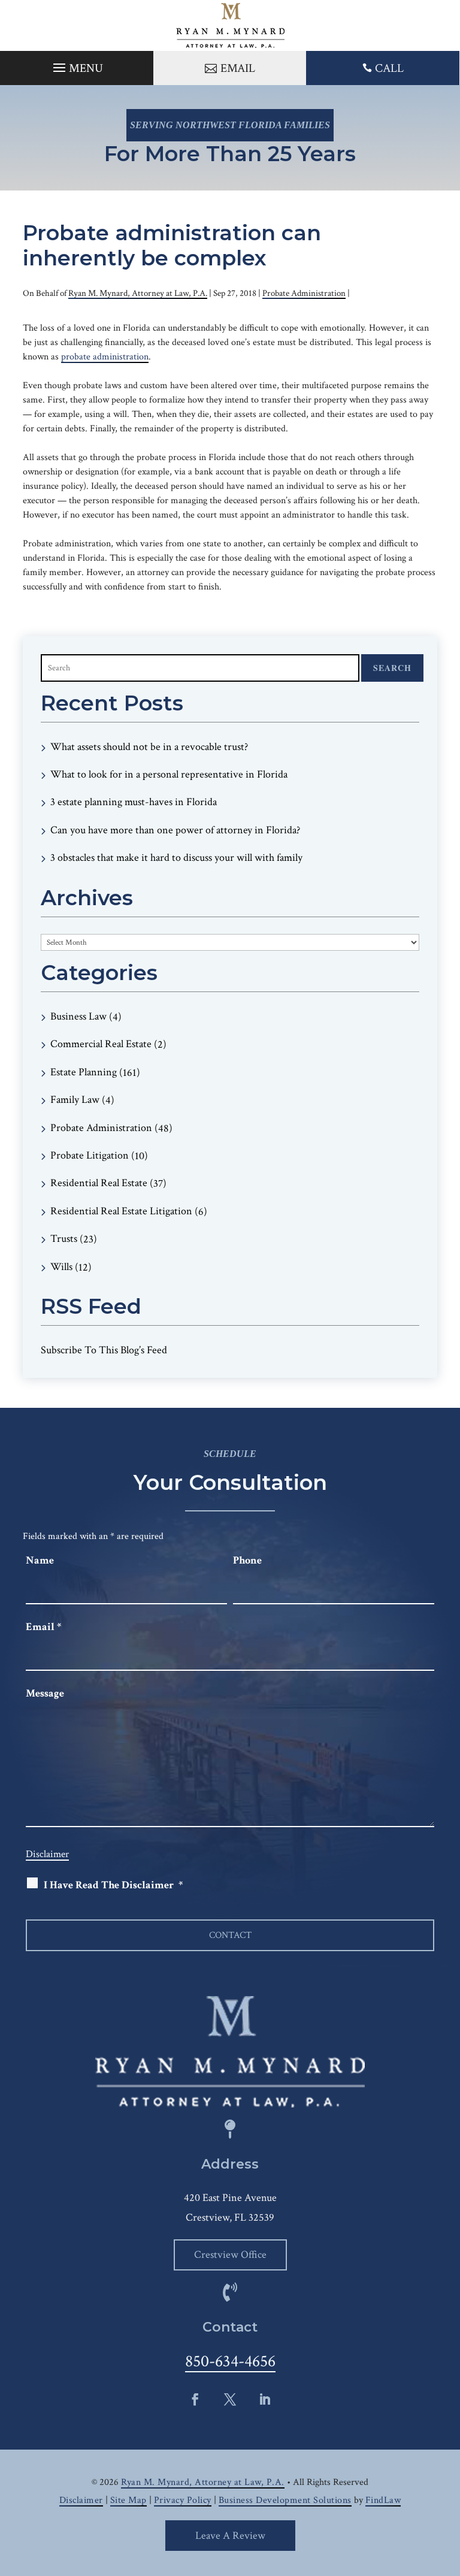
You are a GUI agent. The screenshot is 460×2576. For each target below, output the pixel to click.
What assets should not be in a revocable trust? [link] (149, 747)
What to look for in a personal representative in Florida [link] (169, 774)
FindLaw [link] (383, 2500)
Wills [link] (61, 1267)
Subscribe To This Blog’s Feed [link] (104, 1350)
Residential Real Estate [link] (99, 1183)
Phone (247, 1560)
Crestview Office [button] (230, 2255)
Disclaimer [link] (81, 2500)
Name (40, 1560)
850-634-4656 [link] (230, 2361)
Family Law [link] (75, 1100)
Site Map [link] (128, 2500)
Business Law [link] (78, 1016)
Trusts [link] (64, 1239)
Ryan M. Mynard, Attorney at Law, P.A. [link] (138, 293)
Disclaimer (47, 1854)
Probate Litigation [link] (90, 1155)
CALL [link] (389, 68)
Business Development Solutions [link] (285, 2500)
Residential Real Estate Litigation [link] (121, 1211)
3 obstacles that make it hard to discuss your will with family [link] (176, 858)
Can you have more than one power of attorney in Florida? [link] (175, 830)
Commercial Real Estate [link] (101, 1044)
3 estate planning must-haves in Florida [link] (134, 802)
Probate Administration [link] (304, 293)
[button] (76, 65)
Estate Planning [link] (84, 1072)
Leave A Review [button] (230, 2536)
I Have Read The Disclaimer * (113, 1885)
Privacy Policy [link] (183, 2500)
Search (392, 668)
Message (45, 1693)
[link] (230, 25)
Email (43, 1627)
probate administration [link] (105, 357)
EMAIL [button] (238, 68)
